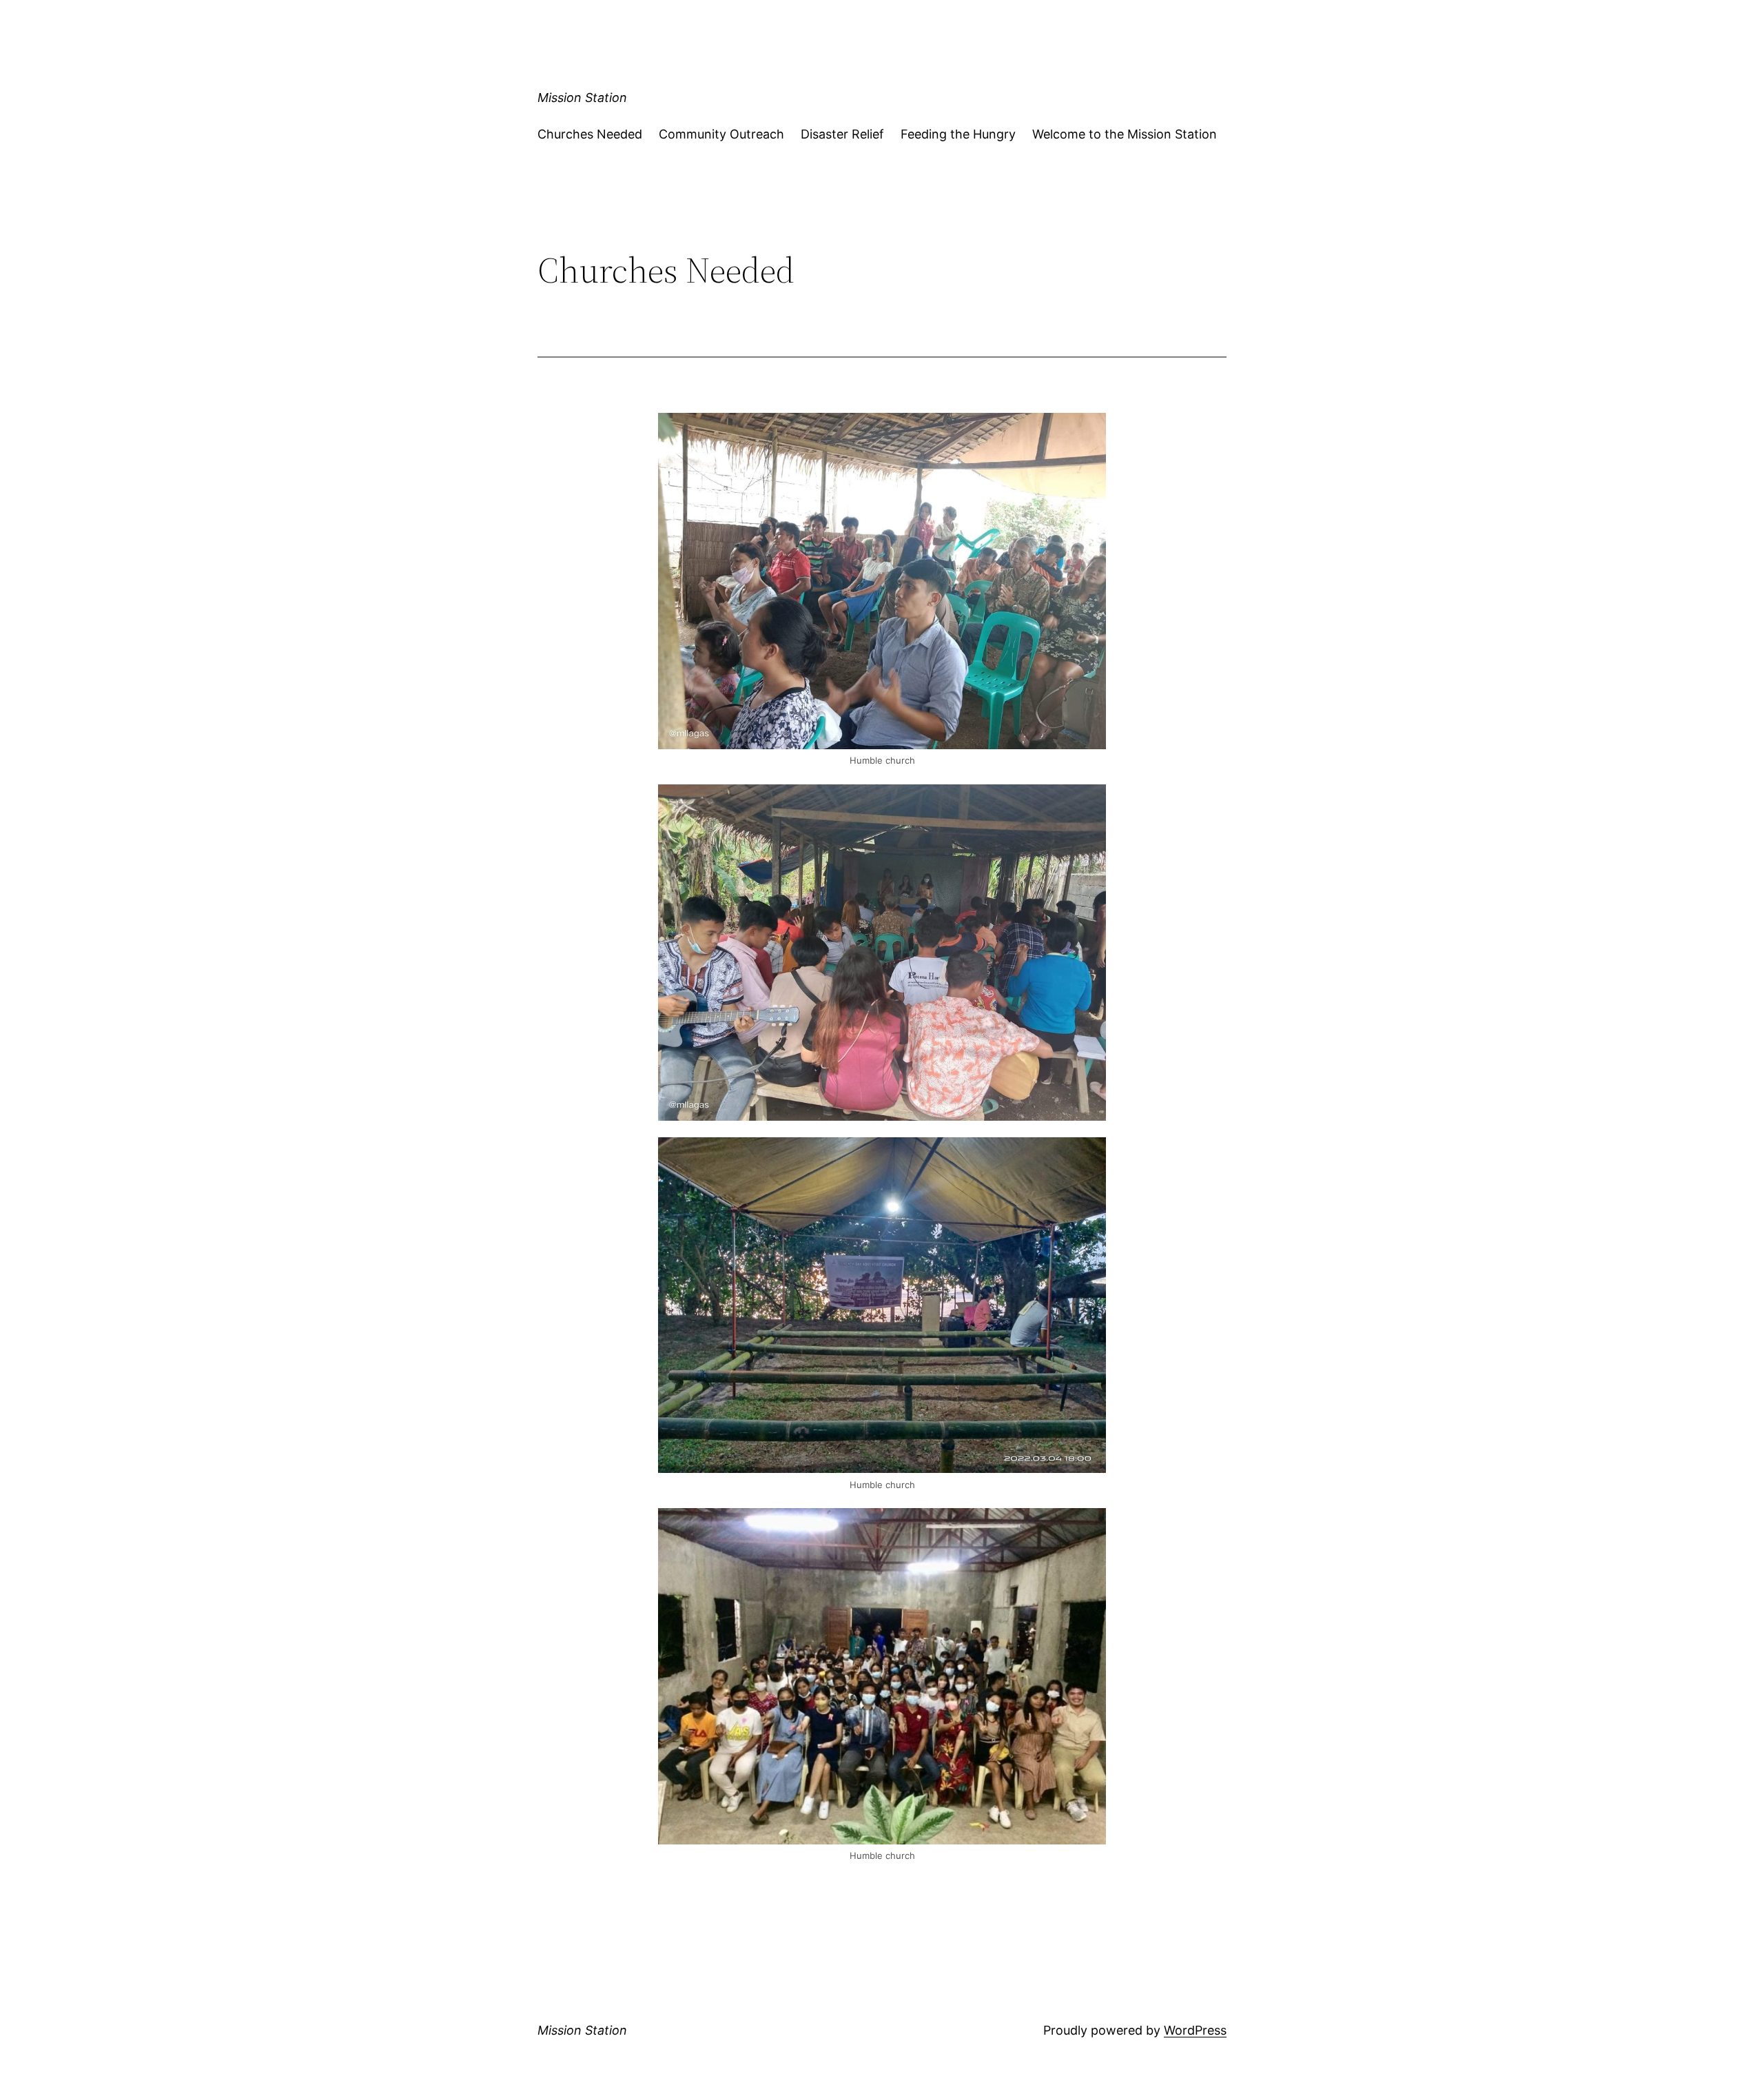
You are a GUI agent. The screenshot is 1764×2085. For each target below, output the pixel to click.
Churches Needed (590, 134)
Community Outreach (721, 134)
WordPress (1195, 2030)
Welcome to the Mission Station (1125, 134)
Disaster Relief (842, 134)
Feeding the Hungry (958, 134)
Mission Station (582, 98)
